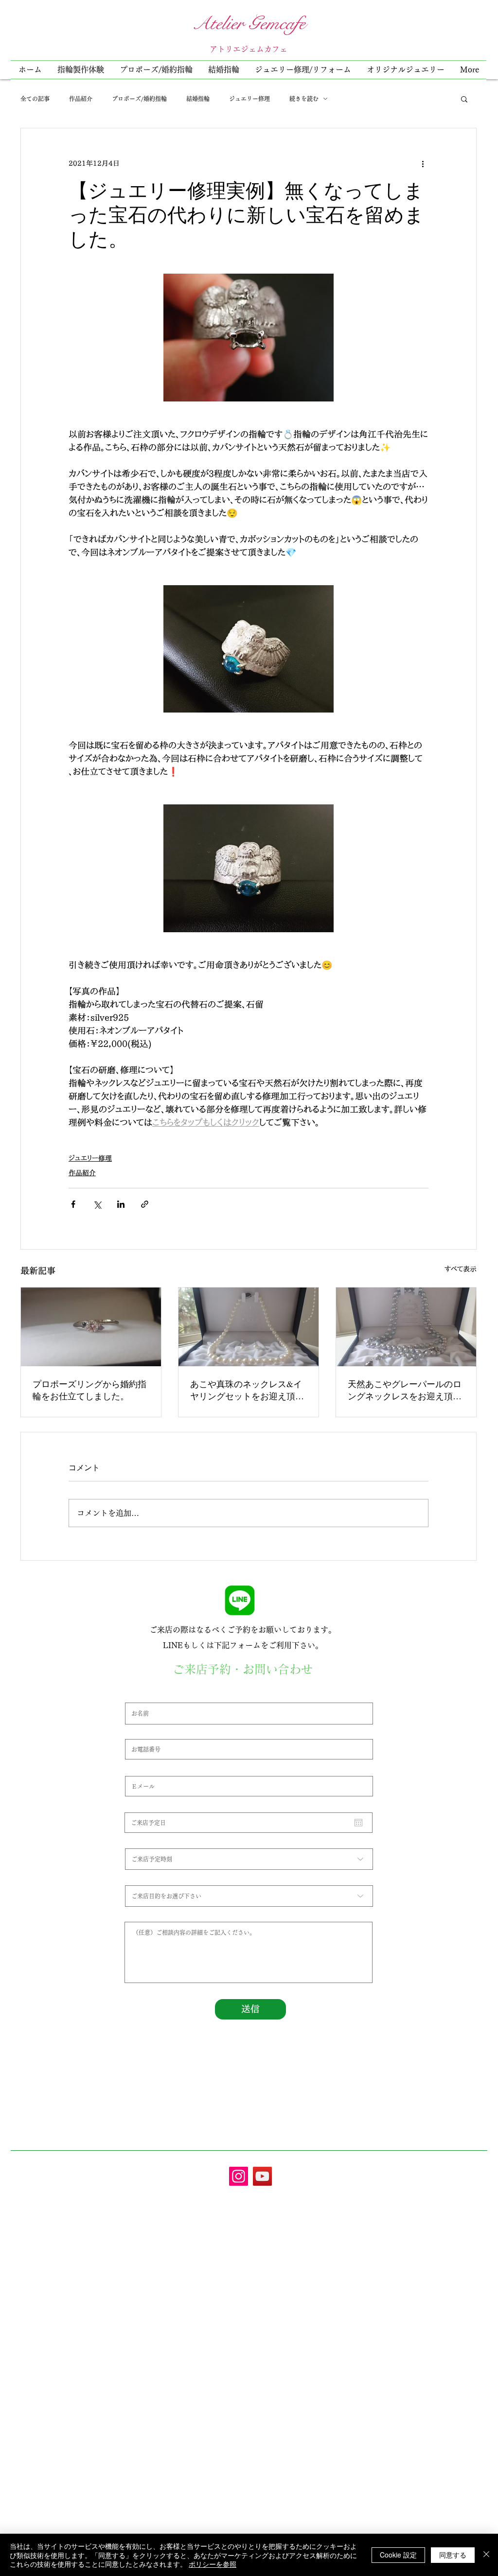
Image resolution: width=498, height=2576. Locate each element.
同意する (453, 2555)
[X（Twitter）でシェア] (97, 1204)
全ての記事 (35, 99)
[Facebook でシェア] (73, 1204)
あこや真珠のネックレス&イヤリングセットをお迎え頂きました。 (247, 1390)
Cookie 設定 (398, 2555)
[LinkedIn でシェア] (121, 1204)
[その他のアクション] (423, 163)
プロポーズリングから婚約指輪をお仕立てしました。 (89, 1390)
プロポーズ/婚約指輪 (139, 99)
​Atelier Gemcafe (249, 23)
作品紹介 (81, 99)
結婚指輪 (198, 99)
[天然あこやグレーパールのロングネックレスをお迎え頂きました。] (406, 1327)
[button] (303, 70)
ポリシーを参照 (213, 2564)
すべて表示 (461, 1269)
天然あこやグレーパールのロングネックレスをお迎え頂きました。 (405, 1390)
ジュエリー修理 (249, 99)
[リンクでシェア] (145, 1204)
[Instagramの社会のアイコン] (239, 2176)
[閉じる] (486, 2555)
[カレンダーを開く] (358, 1823)
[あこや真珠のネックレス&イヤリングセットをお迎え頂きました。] (249, 1327)
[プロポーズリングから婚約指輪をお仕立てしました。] (91, 1327)
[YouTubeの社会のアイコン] (262, 2176)
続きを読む (304, 99)
